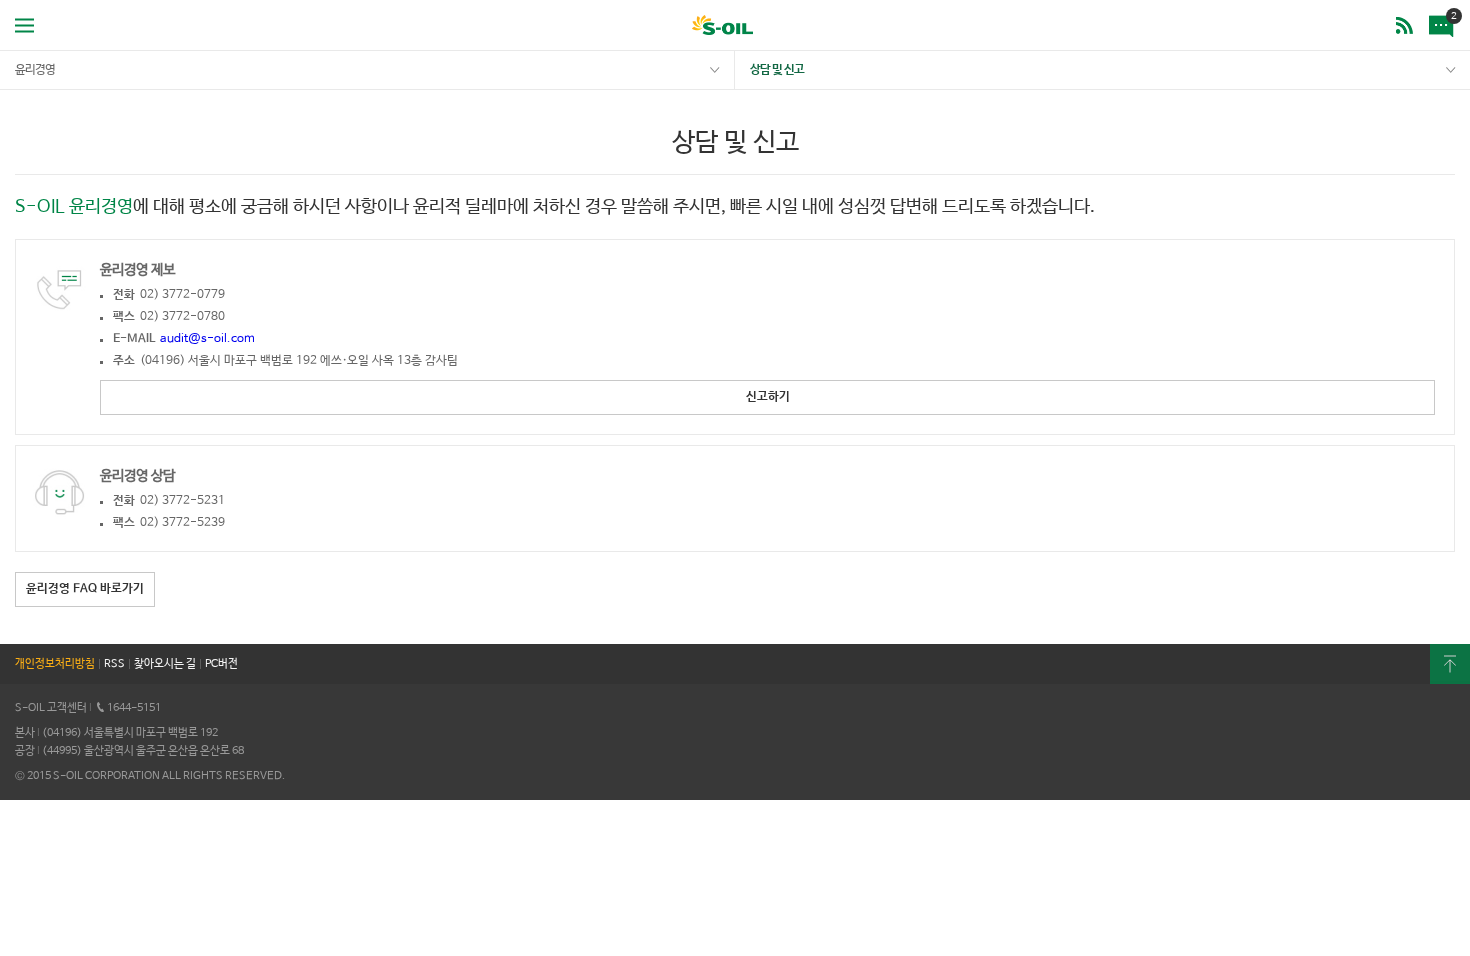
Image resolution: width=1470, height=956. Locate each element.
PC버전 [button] (221, 664)
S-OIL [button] (722, 27)
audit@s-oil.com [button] (207, 339)
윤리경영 (35, 70)
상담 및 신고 (777, 70)
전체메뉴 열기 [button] (24, 25)
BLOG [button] (1404, 25)
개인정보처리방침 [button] (55, 664)
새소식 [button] (1438, 11)
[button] (767, 397)
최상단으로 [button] (1450, 664)
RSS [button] (114, 664)
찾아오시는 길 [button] (165, 664)
